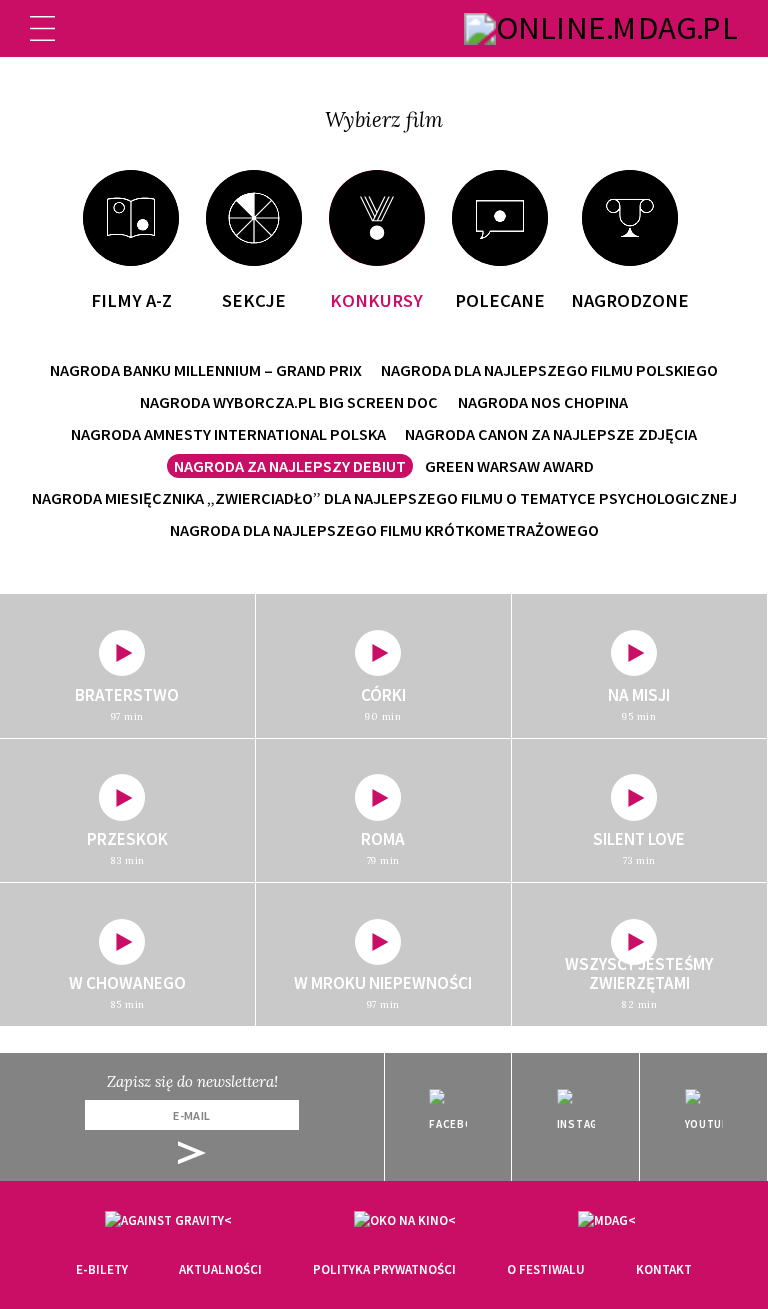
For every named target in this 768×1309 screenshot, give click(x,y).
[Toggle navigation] (42, 28)
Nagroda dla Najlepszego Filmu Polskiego (549, 370)
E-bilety (102, 1269)
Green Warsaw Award (509, 466)
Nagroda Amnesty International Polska (228, 434)
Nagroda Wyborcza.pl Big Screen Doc (289, 402)
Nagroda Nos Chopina (543, 402)
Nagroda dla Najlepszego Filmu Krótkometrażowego (384, 530)
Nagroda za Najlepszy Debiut (290, 466)
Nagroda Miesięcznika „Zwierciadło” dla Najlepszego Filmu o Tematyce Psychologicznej (384, 498)
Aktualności (220, 1269)
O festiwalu (546, 1269)
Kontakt (664, 1269)
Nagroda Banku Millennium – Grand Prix (206, 370)
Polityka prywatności (384, 1269)
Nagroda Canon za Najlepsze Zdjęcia (551, 434)
